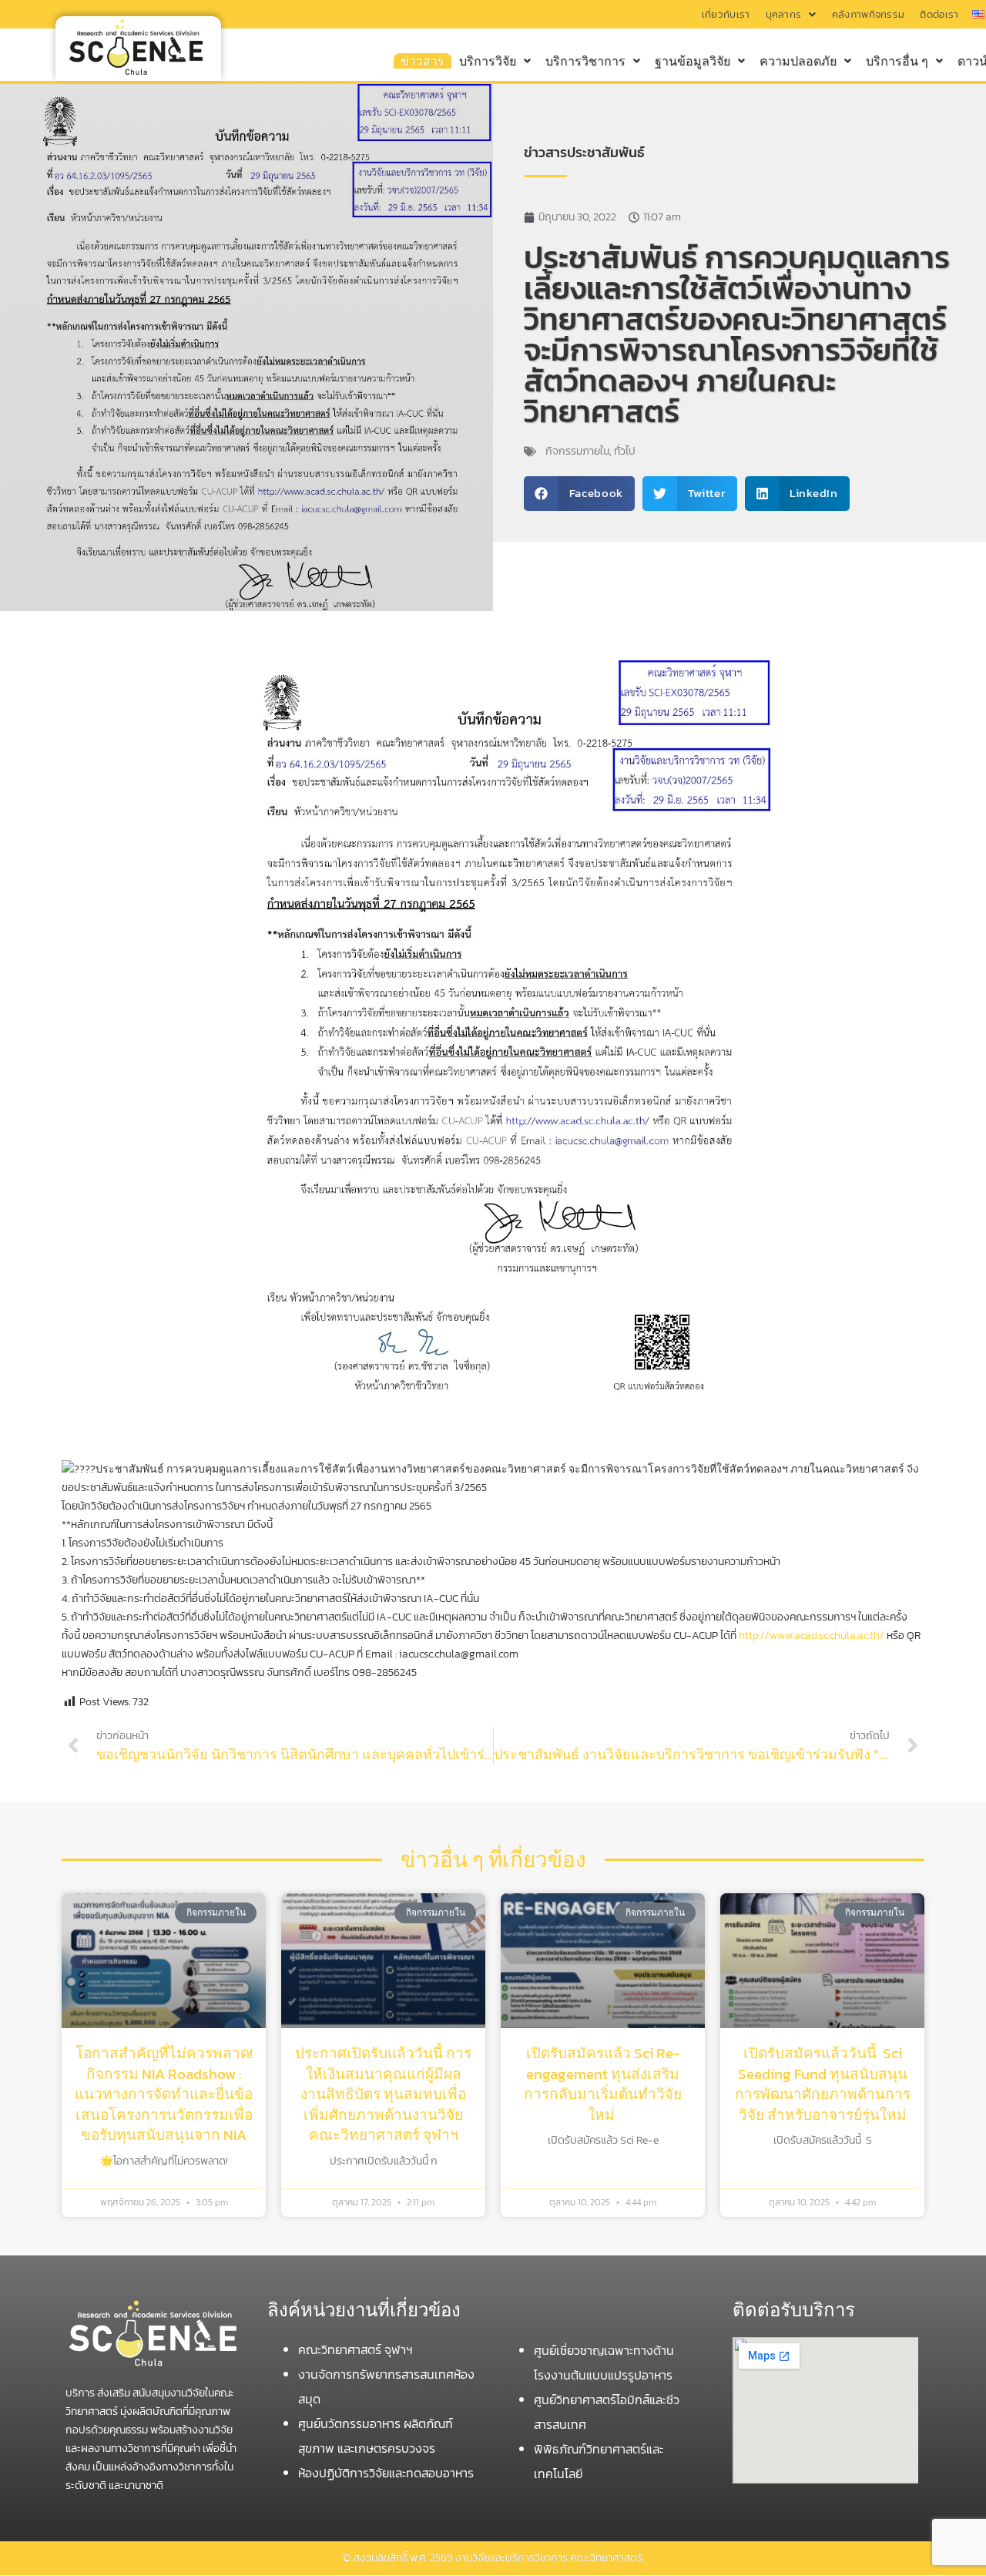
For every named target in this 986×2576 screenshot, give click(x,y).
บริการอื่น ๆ (897, 61)
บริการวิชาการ (585, 61)
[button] (791, 14)
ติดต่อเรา (939, 14)
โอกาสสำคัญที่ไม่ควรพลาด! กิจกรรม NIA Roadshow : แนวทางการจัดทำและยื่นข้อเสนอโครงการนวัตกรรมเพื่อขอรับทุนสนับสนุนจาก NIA (164, 2094)
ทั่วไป (625, 451)
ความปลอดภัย (798, 61)
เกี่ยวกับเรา (726, 14)
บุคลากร (784, 14)
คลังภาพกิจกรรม (869, 14)
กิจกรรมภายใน (577, 451)
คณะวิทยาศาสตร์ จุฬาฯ (357, 2349)
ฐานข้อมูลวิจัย (693, 61)
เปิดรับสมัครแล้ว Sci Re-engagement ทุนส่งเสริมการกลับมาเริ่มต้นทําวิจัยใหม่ (603, 2084)
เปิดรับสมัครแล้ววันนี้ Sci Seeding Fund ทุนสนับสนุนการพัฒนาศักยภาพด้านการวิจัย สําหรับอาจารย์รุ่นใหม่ (823, 2084)
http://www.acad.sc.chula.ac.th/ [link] (812, 1636)
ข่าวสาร (423, 61)
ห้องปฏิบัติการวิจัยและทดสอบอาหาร (386, 2473)
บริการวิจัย (488, 61)
